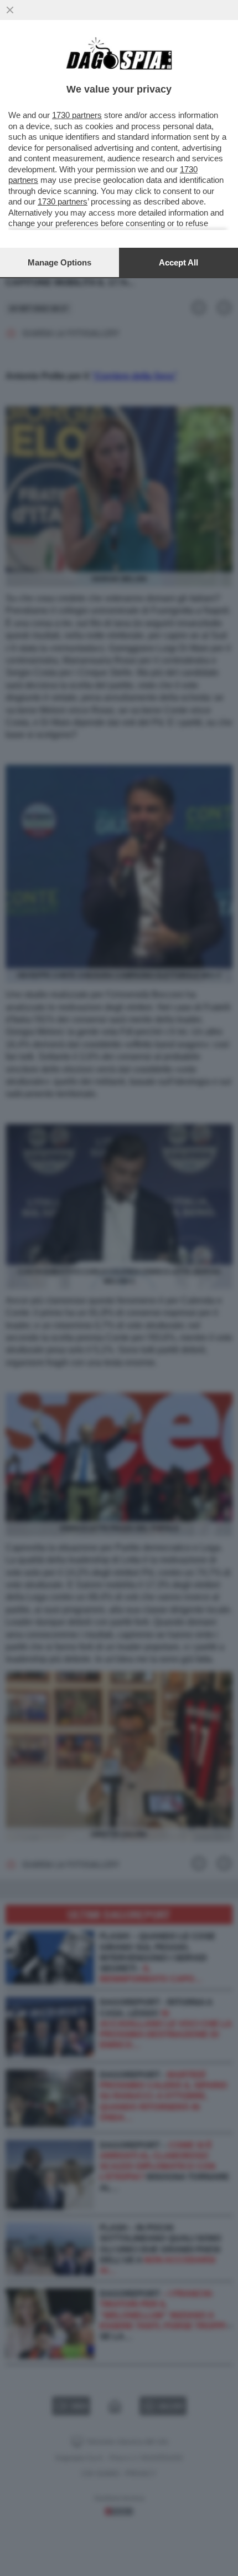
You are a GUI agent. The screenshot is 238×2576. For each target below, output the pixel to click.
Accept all (178, 262)
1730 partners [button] (77, 115)
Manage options (59, 262)
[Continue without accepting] (10, 10)
